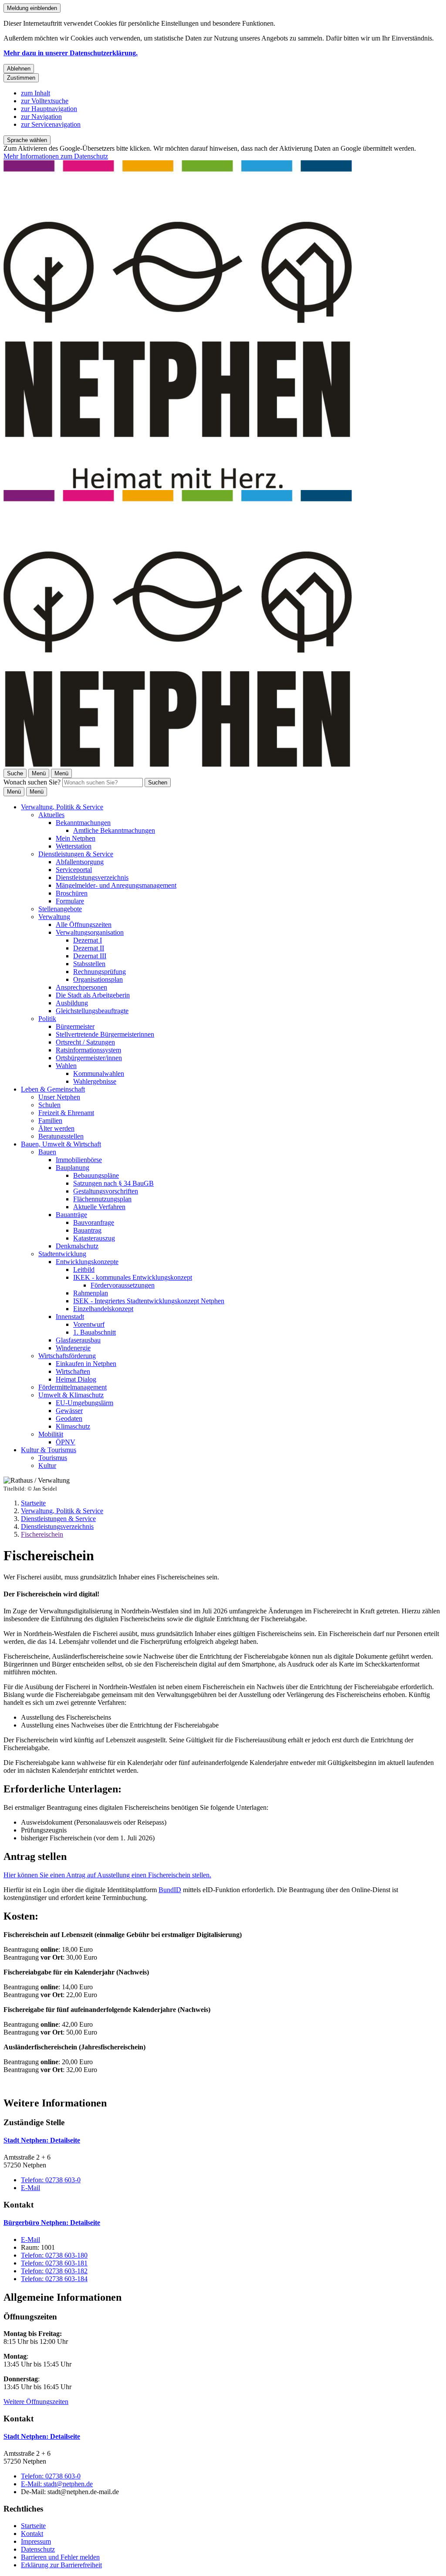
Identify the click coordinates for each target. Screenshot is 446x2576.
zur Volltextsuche (45, 101)
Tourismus (53, 1458)
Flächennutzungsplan (102, 1199)
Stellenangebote (60, 909)
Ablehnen (19, 69)
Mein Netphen (76, 838)
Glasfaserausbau (78, 1340)
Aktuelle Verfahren (99, 1207)
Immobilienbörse (79, 1160)
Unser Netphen (59, 1097)
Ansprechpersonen (81, 987)
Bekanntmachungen (83, 823)
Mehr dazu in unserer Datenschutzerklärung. (71, 53)
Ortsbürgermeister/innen (89, 1058)
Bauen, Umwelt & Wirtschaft (61, 1144)
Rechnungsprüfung (100, 972)
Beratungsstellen (61, 1136)
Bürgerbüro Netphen (52, 2223)
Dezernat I (88, 940)
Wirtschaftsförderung (67, 1356)
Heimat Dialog (76, 1379)
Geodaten (69, 1418)
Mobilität (51, 1434)
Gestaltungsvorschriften (106, 1191)
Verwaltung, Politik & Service (62, 807)
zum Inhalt (35, 93)
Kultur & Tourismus (49, 1450)
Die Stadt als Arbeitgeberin (93, 995)
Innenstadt (70, 1317)
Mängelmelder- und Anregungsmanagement (116, 885)
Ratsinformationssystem (88, 1050)
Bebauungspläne (96, 1175)
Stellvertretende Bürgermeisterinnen (105, 1034)
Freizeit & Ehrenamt (66, 1113)
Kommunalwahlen (99, 1073)
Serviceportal (74, 870)
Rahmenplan (91, 1293)
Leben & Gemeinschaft (53, 1089)
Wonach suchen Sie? (32, 782)
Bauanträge (71, 1215)
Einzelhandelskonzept (103, 1309)
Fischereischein (42, 1534)
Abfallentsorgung (80, 862)
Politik (47, 1019)
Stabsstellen (89, 964)
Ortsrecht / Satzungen (85, 1042)
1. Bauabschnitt (95, 1332)
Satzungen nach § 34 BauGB (113, 1183)
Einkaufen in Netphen (86, 1364)
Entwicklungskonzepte (87, 1262)
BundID (170, 1890)
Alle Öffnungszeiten (84, 925)
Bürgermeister (75, 1026)
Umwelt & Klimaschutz (71, 1395)
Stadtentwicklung (62, 1254)
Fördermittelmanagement (73, 1387)
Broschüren (72, 893)
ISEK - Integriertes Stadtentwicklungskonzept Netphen (149, 1301)
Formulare (70, 901)
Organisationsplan (98, 979)
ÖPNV (66, 1442)
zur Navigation (41, 117)
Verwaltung (54, 917)
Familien (50, 1121)
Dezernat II (89, 948)
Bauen (47, 1152)
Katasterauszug (94, 1238)
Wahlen (66, 1066)
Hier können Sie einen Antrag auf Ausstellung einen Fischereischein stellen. (107, 1875)
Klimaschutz (73, 1426)
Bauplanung (73, 1168)
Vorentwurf (89, 1324)
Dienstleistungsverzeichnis (92, 877)
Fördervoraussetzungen (123, 1285)
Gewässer (69, 1411)
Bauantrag (87, 1230)
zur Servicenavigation (51, 124)
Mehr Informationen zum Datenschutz (56, 156)
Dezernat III (90, 956)
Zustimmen (21, 78)
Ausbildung (72, 1003)
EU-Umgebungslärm (84, 1403)
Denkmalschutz (77, 1246)
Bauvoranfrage (94, 1222)
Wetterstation (74, 846)
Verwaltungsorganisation (90, 932)
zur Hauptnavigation (49, 109)
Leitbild (84, 1269)
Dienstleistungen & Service (76, 854)
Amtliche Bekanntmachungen (114, 830)
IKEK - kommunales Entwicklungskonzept (133, 1277)
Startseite (33, 1503)
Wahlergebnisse (95, 1081)
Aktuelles (51, 815)
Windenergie (73, 1348)
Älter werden (56, 1128)
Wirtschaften (73, 1371)
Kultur (47, 1465)
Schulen (49, 1105)
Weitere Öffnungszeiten (36, 2402)
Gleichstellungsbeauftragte (92, 1011)
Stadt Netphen (42, 2140)
